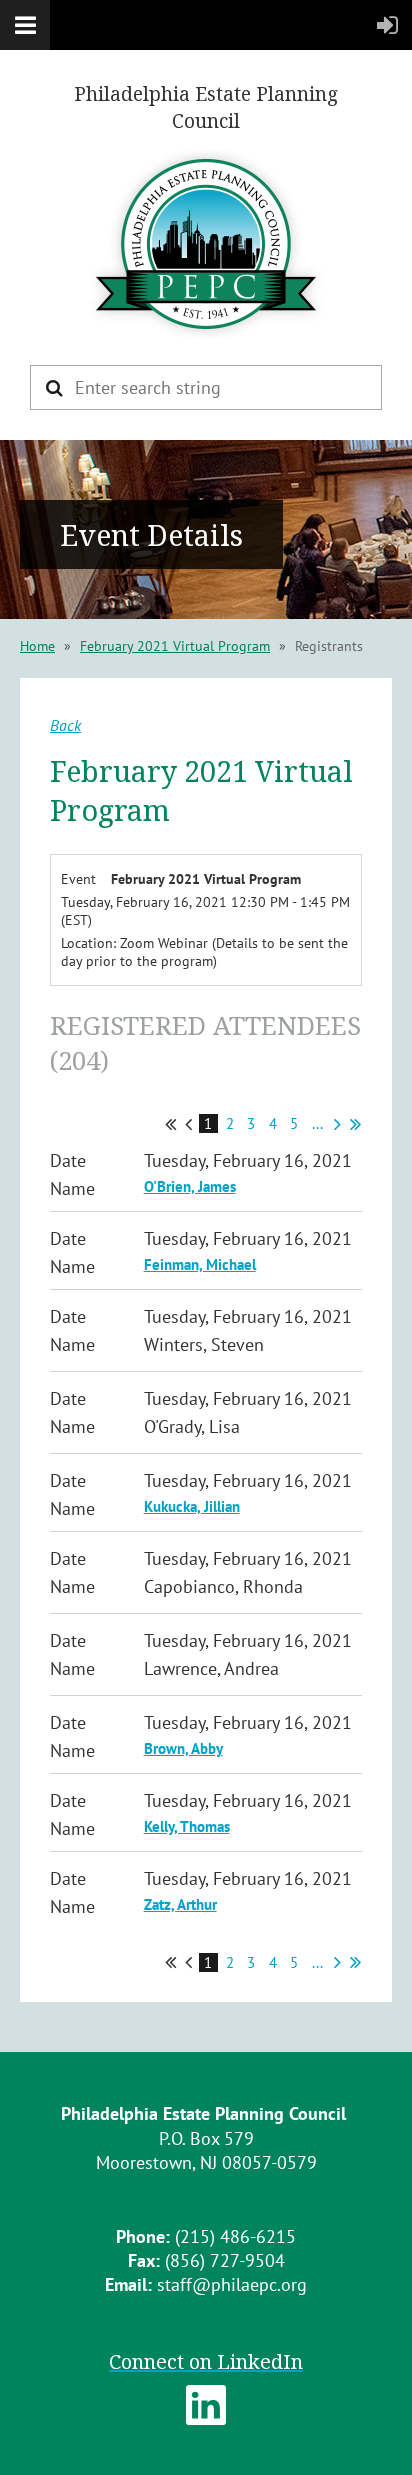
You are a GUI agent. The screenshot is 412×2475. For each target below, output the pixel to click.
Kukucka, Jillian (192, 1506)
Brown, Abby (183, 1748)
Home (37, 646)
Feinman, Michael (200, 1264)
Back (65, 725)
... (317, 1123)
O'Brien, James (190, 1186)
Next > (337, 1124)
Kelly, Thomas (187, 1826)
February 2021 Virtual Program (175, 646)
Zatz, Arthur (180, 1904)
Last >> (355, 1124)
